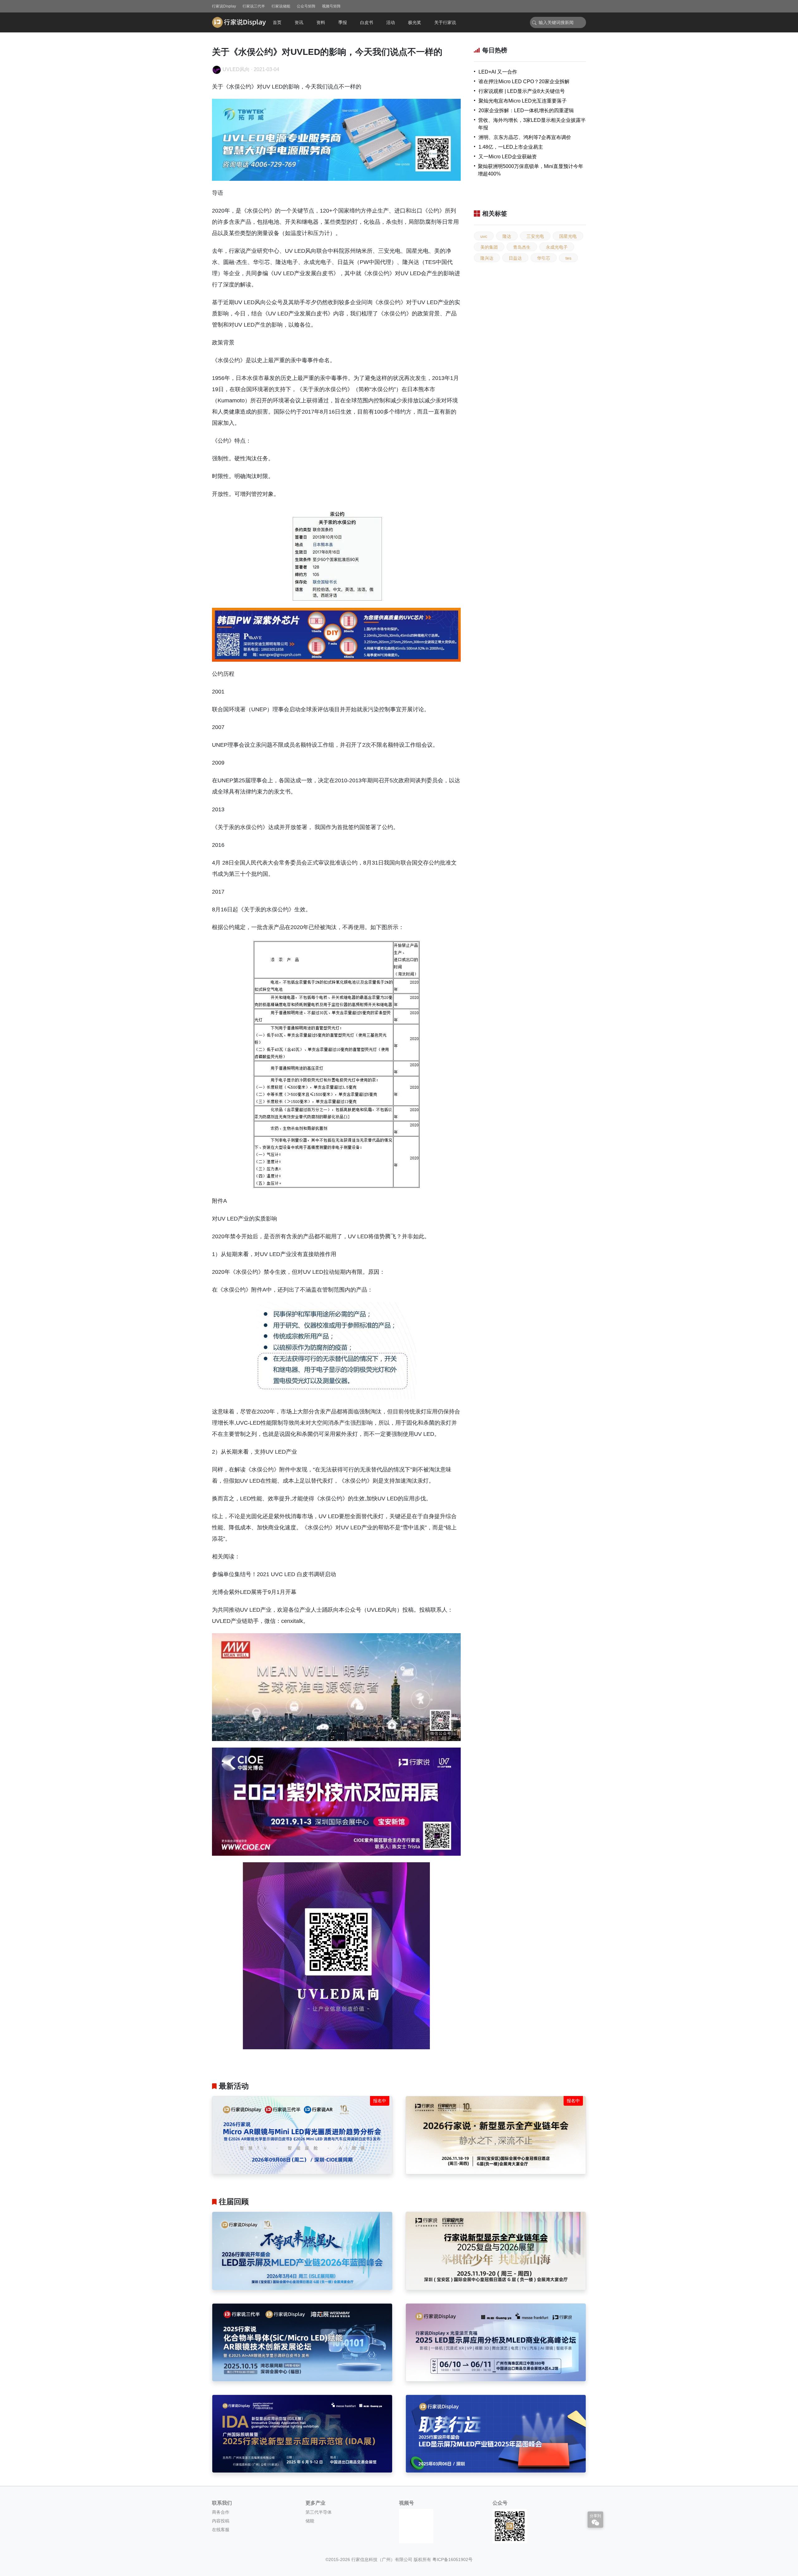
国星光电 (568, 236)
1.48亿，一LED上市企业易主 (511, 147)
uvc (484, 236)
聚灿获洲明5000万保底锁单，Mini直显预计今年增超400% (531, 170)
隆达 (507, 236)
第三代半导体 (319, 2512)
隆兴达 (487, 258)
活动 (391, 22)
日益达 (515, 258)
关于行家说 (445, 22)
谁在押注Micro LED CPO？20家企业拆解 (524, 82)
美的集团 (489, 247)
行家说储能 (281, 6)
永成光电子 (557, 247)
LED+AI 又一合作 (498, 72)
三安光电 (535, 236)
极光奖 (415, 22)
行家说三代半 (254, 6)
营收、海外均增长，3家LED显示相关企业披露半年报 (532, 124)
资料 (321, 22)
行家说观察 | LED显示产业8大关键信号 (522, 91)
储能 (310, 2521)
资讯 (299, 22)
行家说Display (224, 6)
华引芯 (544, 258)
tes (568, 258)
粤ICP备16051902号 (452, 2559)
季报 (343, 22)
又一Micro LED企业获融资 (508, 157)
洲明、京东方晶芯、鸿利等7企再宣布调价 (525, 137)
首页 (277, 22)
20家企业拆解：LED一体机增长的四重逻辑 (526, 110)
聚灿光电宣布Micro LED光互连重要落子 (523, 101)
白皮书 (367, 22)
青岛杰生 (522, 247)
